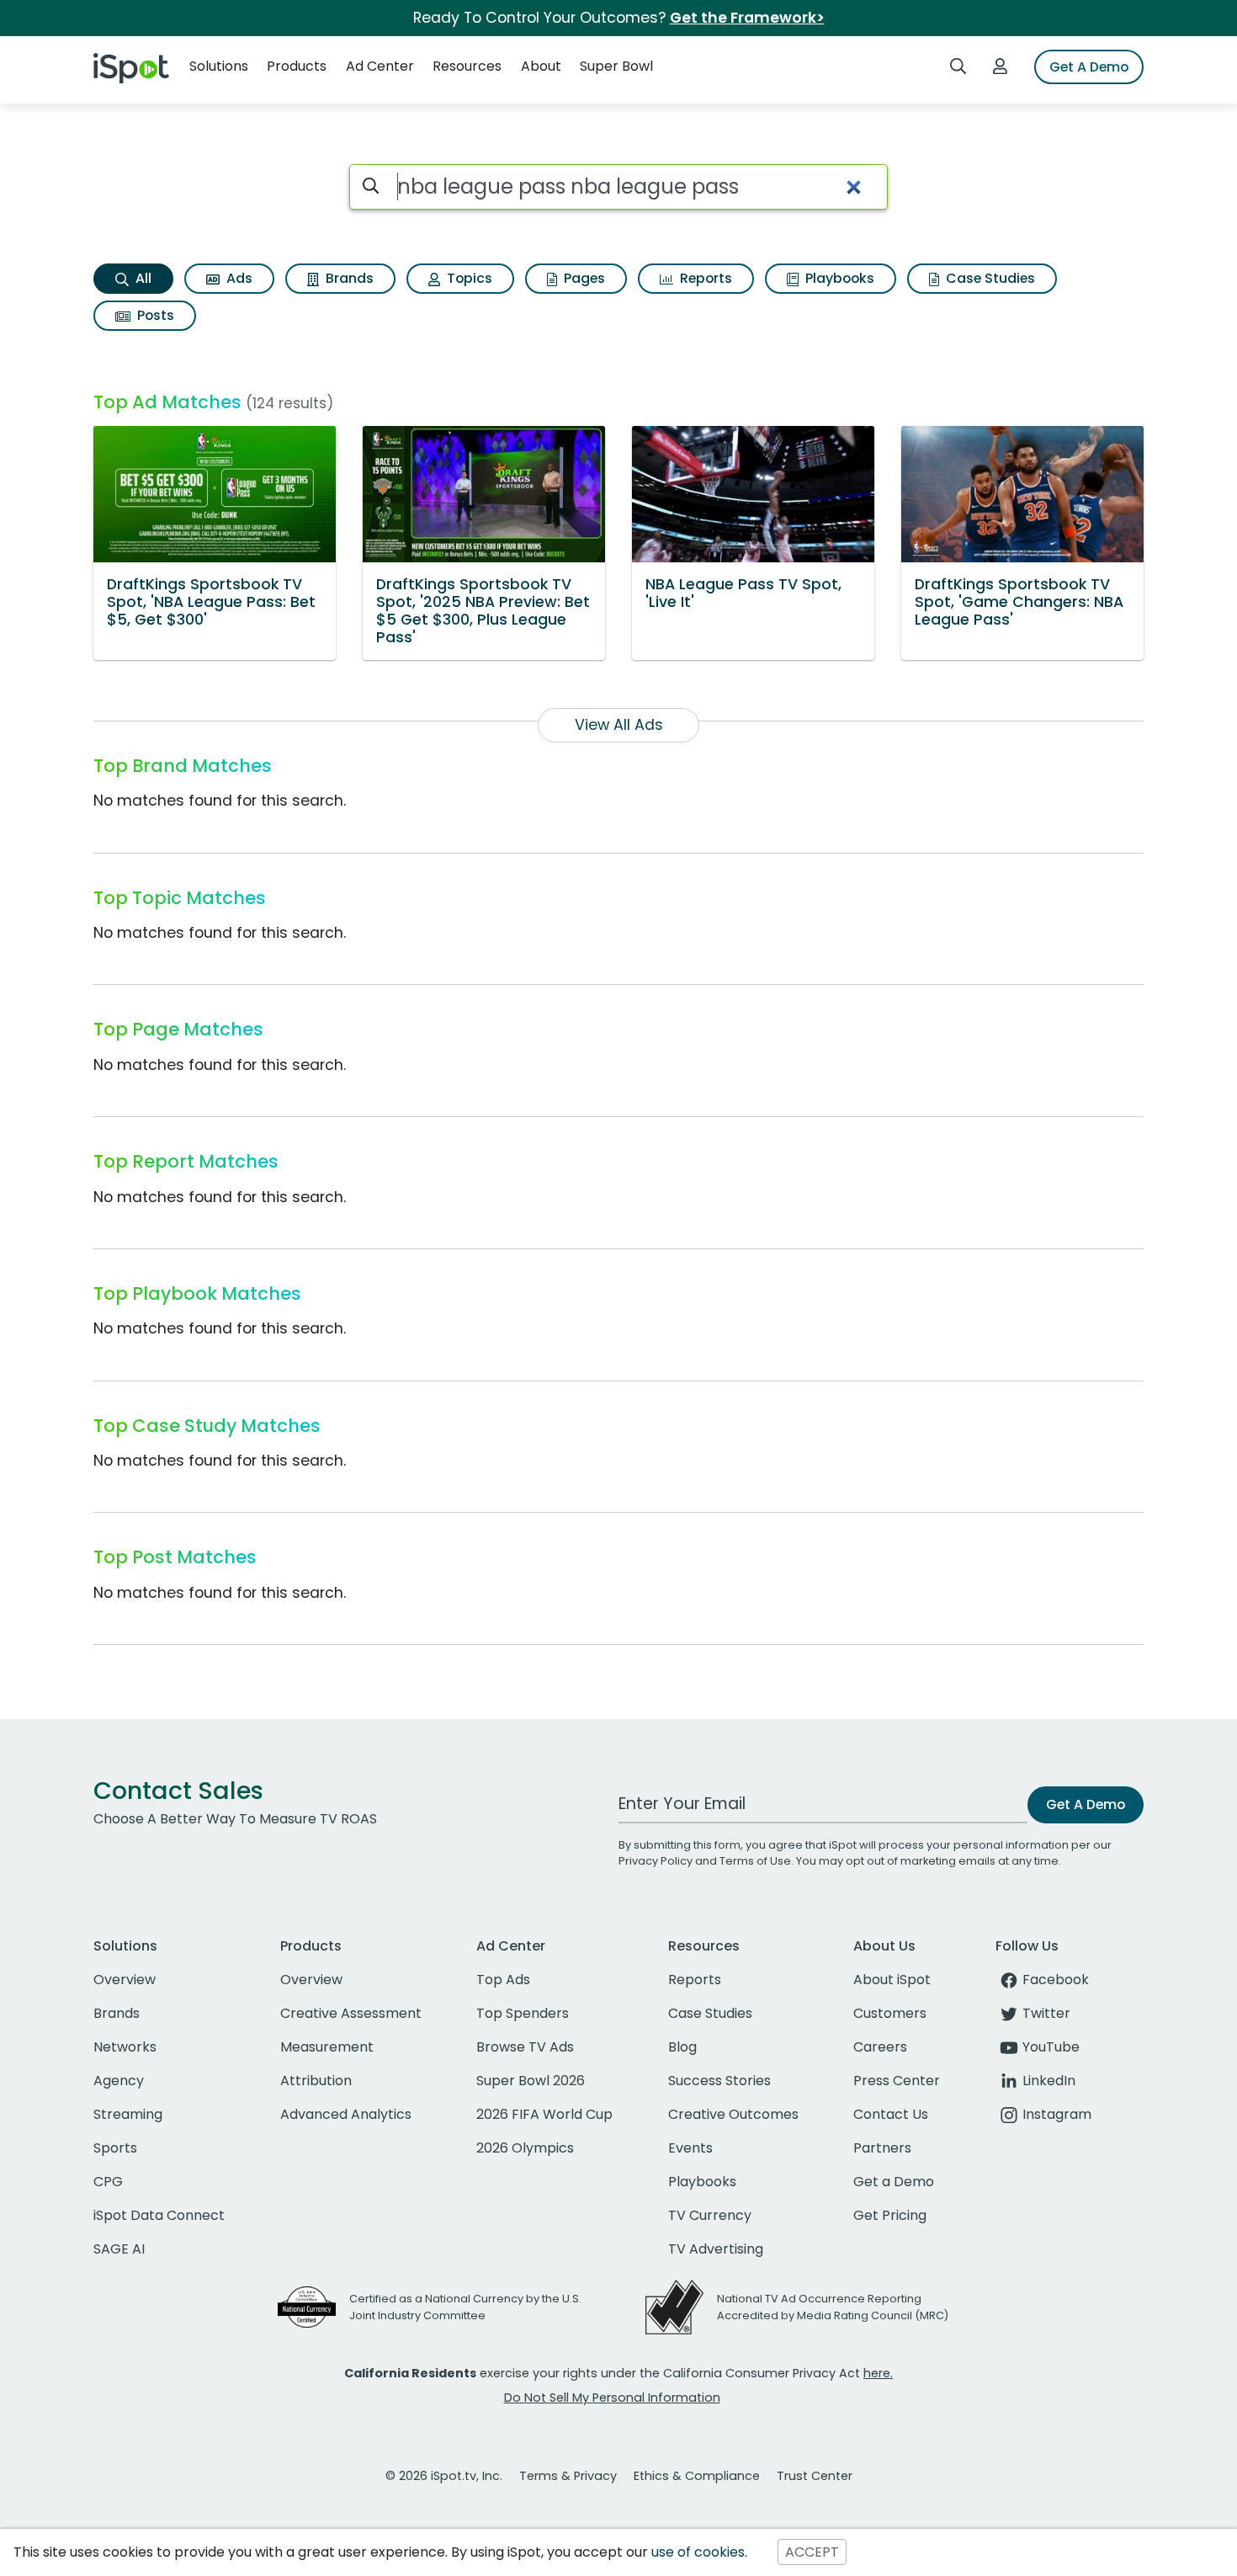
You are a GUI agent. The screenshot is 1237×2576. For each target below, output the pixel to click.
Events (690, 2148)
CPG (108, 2182)
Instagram (1057, 2114)
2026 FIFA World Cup (544, 2114)
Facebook (1056, 1980)
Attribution (316, 2081)
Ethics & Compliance (697, 2476)
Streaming (128, 2114)
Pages (583, 278)
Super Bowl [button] (616, 66)
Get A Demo (1089, 67)
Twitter (1046, 2013)
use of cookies (698, 2552)
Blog (682, 2047)
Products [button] (297, 66)
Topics (468, 278)
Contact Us (891, 2114)
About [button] (541, 66)
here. (878, 2373)
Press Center (897, 2081)
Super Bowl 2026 (531, 2081)
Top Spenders (523, 2013)
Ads (238, 278)
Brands (348, 278)
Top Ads (503, 1980)
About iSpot (892, 1980)
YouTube (1051, 2047)
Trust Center (815, 2476)
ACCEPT (812, 2552)
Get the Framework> (747, 18)
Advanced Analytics (346, 2114)
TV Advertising (716, 2249)
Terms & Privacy (568, 2476)
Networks (125, 2047)
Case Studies (989, 278)
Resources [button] (467, 66)
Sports (115, 2148)
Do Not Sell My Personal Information (612, 2398)
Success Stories (719, 2081)
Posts (154, 315)
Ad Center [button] (380, 66)
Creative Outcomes (733, 2114)
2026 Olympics (525, 2148)
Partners (882, 2148)
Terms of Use (755, 1861)
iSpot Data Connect (159, 2215)
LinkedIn (1049, 2081)
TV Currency (710, 2215)
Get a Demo (894, 2182)
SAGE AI (119, 2249)
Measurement (327, 2047)
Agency (119, 2081)
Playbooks (838, 278)
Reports (704, 278)
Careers (880, 2047)
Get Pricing (890, 2215)
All (142, 278)
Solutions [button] (219, 66)
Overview (125, 1980)
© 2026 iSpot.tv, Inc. (444, 2476)
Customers (890, 2013)
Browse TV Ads (525, 2047)
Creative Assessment (351, 2013)
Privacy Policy (656, 1861)
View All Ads (619, 725)
